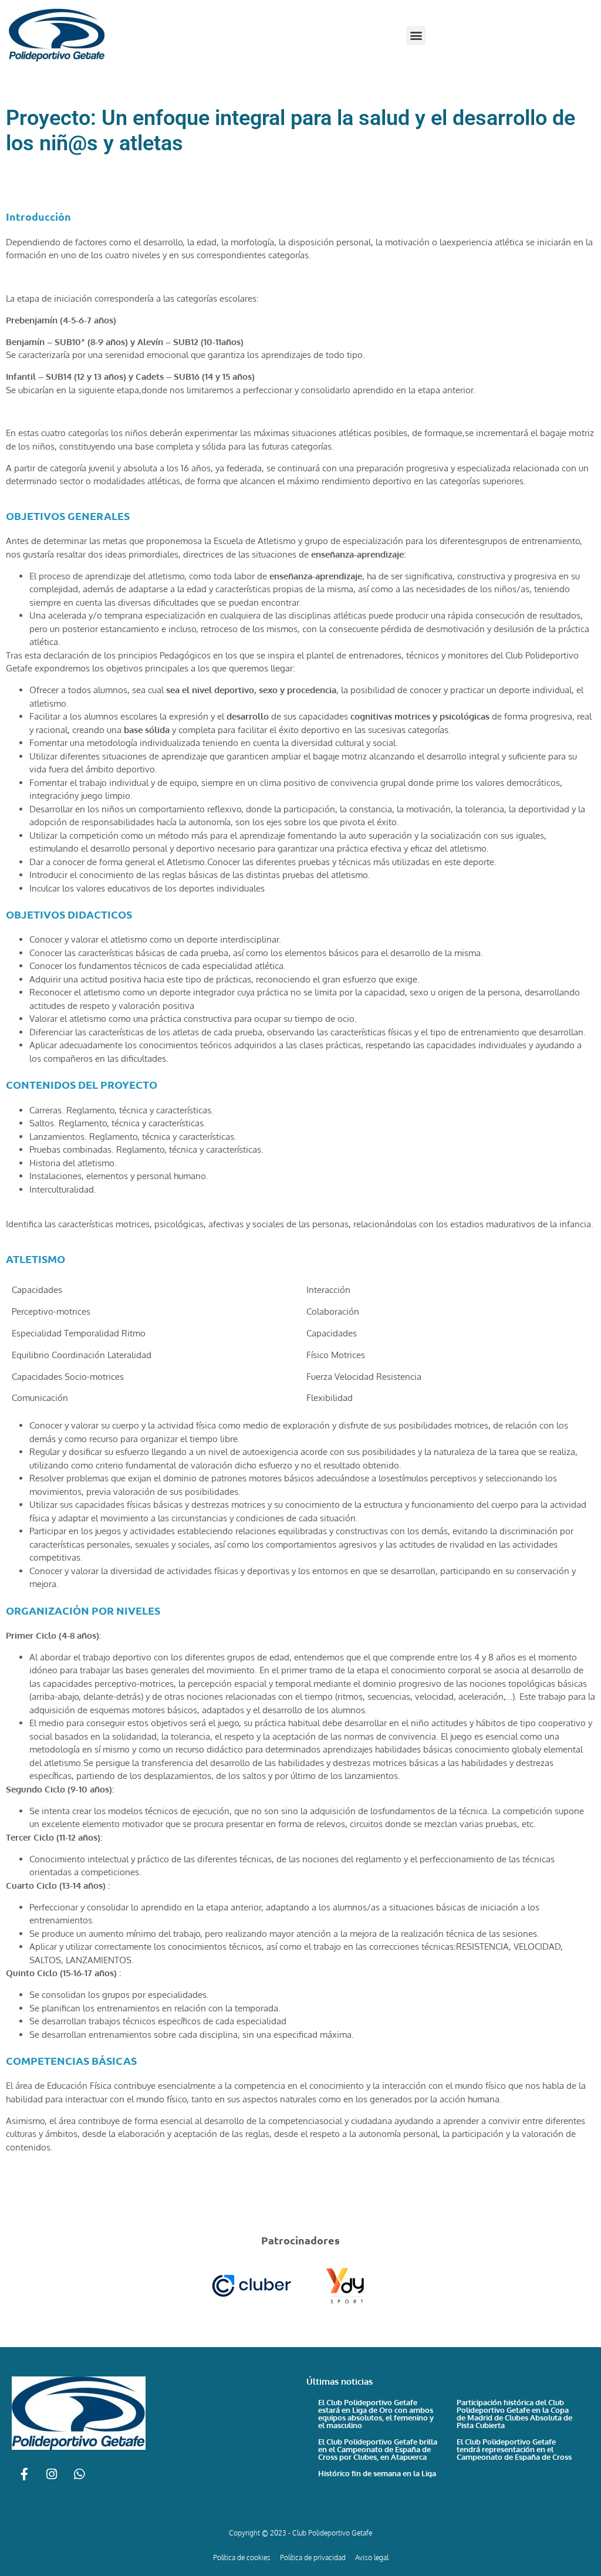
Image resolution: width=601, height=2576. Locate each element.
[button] (416, 36)
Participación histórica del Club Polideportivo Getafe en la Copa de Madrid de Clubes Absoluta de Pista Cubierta (514, 2414)
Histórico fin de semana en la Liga (377, 2473)
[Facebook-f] (24, 2474)
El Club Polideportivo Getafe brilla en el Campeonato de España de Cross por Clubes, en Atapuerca (378, 2449)
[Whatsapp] (79, 2474)
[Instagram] (52, 2474)
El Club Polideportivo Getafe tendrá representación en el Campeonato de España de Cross (514, 2449)
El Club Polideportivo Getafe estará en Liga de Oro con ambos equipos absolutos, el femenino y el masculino (376, 2414)
